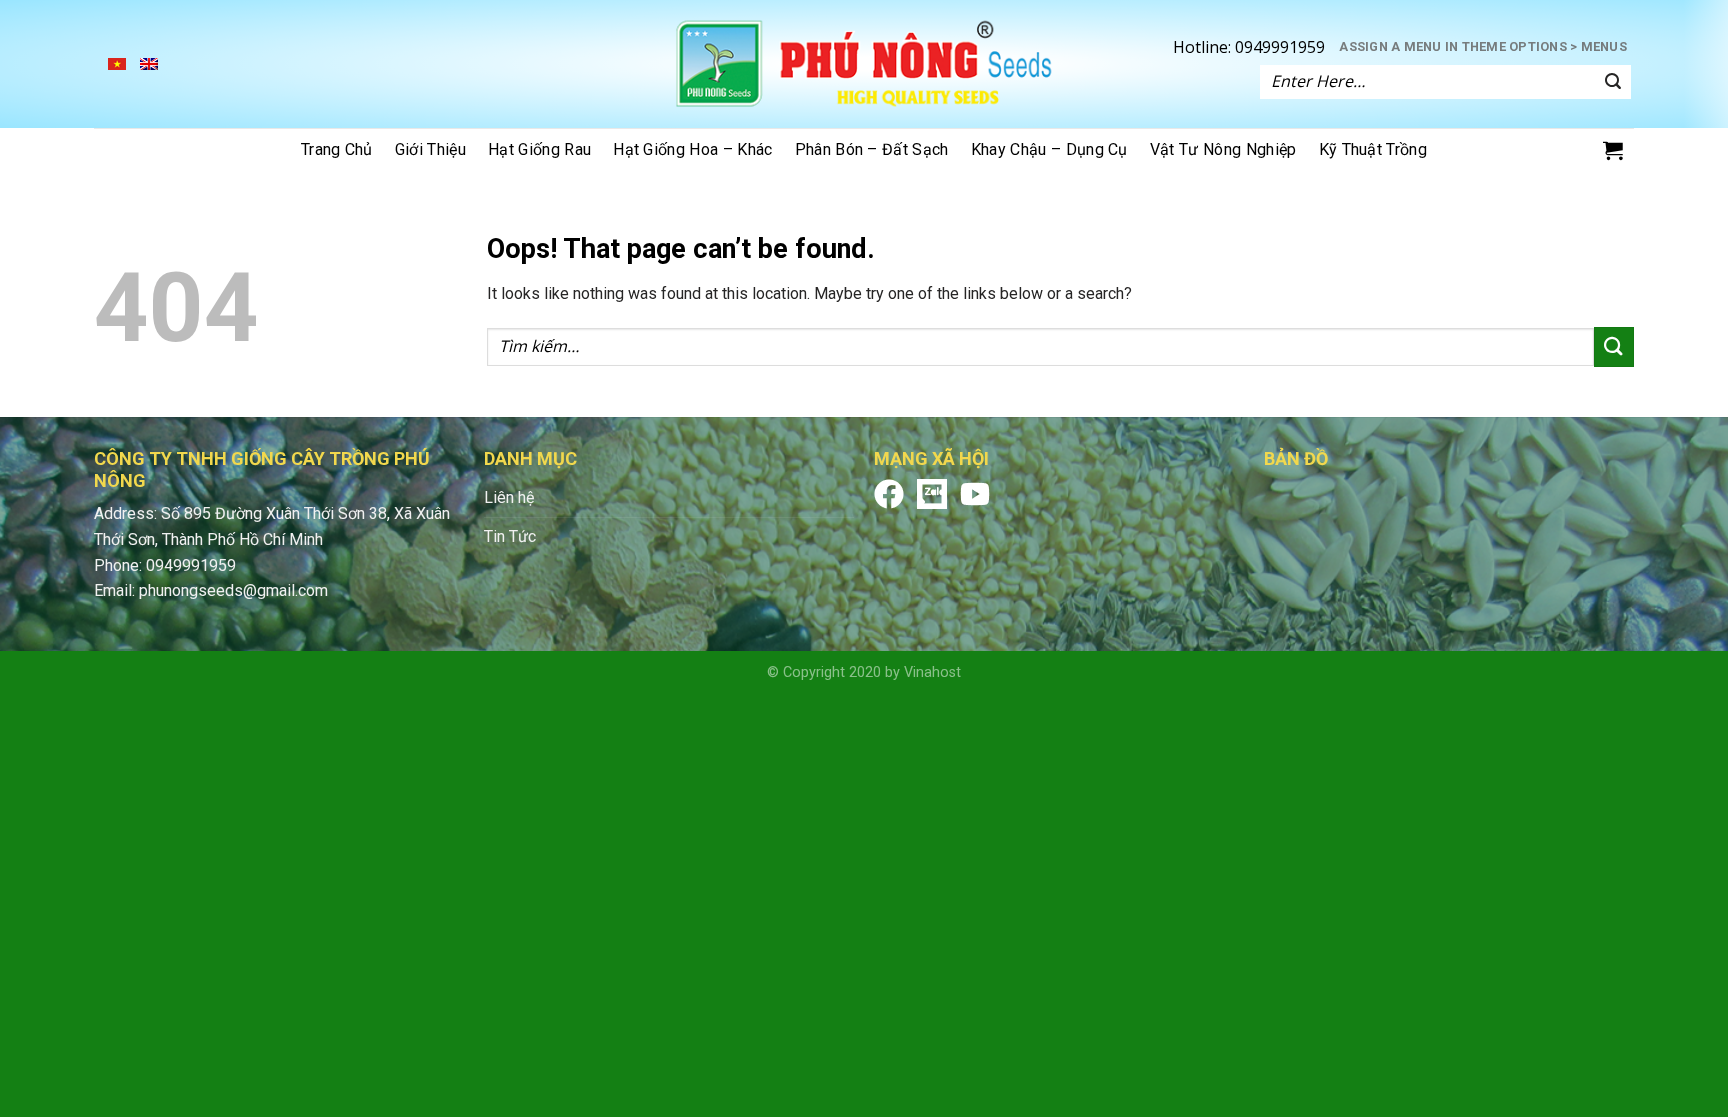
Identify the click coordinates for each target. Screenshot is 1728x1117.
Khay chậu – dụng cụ (1049, 149)
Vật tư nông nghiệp (1223, 149)
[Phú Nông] (864, 64)
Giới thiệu (430, 149)
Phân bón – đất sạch (872, 149)
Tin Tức (510, 536)
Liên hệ (509, 497)
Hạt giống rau (539, 149)
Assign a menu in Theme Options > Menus (1483, 46)
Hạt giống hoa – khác (692, 149)
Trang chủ (337, 149)
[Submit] (1613, 82)
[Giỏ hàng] (1613, 150)
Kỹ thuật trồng (1373, 149)
